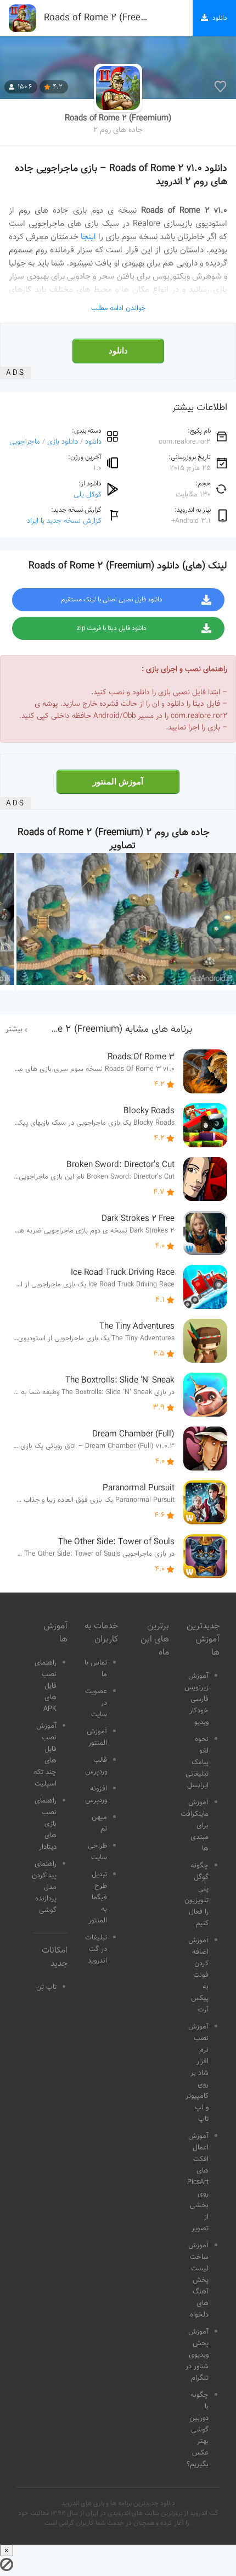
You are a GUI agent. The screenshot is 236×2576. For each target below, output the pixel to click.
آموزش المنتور (118, 782)
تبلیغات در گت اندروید (96, 1949)
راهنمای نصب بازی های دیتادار (46, 1824)
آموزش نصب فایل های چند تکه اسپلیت (45, 1755)
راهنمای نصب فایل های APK (46, 1686)
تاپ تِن (46, 1987)
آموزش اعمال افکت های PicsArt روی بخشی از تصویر (198, 2182)
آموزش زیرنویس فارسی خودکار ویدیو (196, 1699)
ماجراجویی (25, 442)
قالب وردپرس (96, 1766)
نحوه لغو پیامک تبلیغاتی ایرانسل (197, 1762)
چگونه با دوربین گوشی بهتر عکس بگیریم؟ (198, 2430)
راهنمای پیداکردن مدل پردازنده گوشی (44, 1887)
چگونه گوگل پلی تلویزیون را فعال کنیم (196, 1895)
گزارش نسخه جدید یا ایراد (64, 521)
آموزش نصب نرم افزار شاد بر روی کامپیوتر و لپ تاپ (197, 2073)
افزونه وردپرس (96, 1795)
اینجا (88, 237)
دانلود (118, 351)
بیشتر (14, 1030)
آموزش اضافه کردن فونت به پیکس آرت (198, 1975)
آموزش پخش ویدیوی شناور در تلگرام (197, 2355)
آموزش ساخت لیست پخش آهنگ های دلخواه (198, 2280)
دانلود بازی (63, 442)
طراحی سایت (97, 1852)
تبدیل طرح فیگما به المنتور (98, 1898)
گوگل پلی (88, 494)
